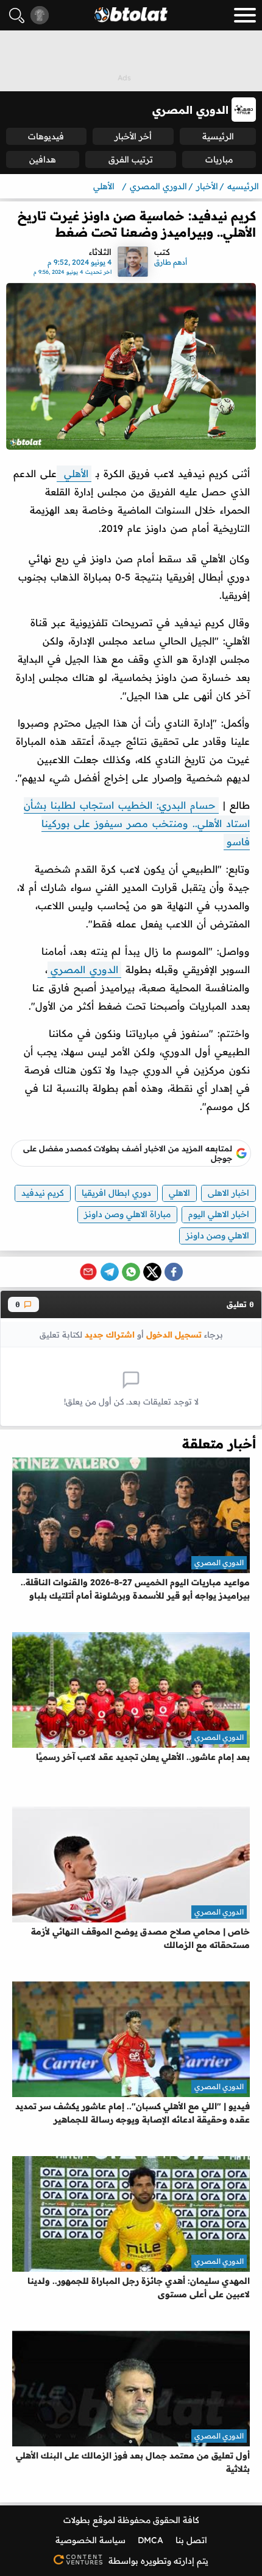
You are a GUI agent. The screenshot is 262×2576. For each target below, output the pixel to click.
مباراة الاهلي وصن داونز (127, 1214)
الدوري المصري (84, 969)
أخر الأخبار (133, 136)
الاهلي (179, 1193)
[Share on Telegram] (110, 1272)
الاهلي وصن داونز (218, 1235)
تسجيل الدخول (174, 1334)
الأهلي (74, 473)
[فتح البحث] (17, 16)
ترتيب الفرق (131, 159)
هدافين (43, 159)
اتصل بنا (191, 2540)
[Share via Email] (88, 1272)
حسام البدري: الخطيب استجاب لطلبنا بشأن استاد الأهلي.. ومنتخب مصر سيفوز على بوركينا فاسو (137, 823)
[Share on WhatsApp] (131, 1272)
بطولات (77, 2520)
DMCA (150, 2540)
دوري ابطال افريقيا (116, 1193)
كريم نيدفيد (43, 1193)
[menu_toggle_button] (245, 15)
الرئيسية (218, 136)
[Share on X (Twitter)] (152, 1272)
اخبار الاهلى (228, 1193)
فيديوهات (46, 136)
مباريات (219, 159)
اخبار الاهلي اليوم (219, 1214)
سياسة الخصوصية (90, 2540)
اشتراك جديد (110, 1334)
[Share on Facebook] (174, 1272)
